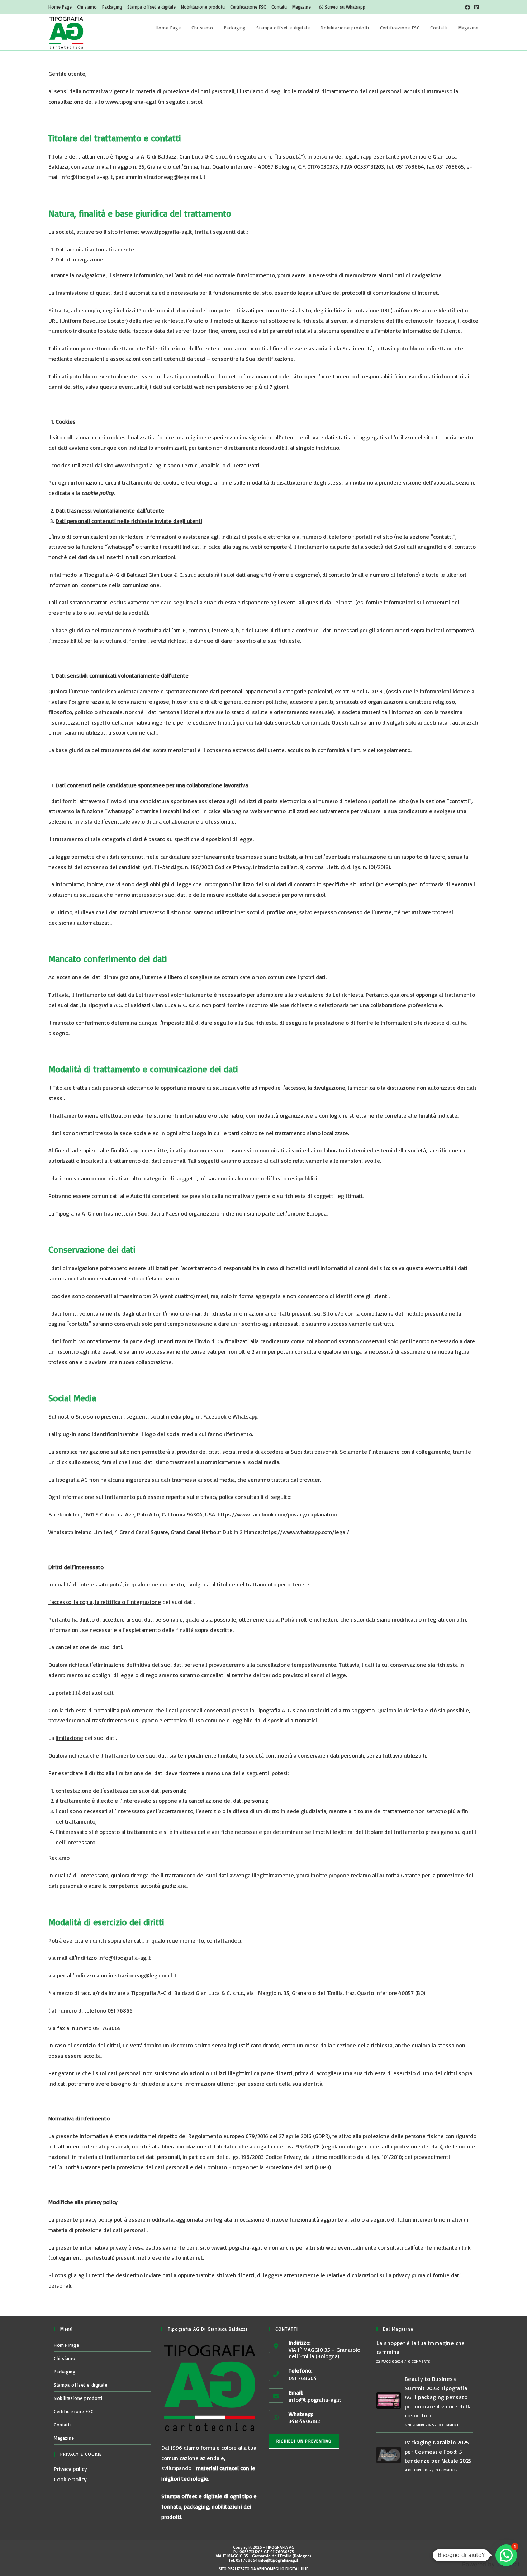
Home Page (60, 7)
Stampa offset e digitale (151, 7)
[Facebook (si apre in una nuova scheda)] (467, 7)
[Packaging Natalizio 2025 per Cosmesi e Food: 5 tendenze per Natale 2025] (389, 2455)
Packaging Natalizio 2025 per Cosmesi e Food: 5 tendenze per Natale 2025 (438, 2451)
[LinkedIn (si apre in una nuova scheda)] (475, 7)
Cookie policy (70, 2479)
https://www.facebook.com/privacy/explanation (277, 1514)
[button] (506, 2555)
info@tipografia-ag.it (315, 2400)
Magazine (302, 7)
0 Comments (419, 2361)
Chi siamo (87, 7)
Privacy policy (70, 2469)
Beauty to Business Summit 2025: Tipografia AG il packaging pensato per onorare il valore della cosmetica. (438, 2397)
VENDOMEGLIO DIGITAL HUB (283, 2569)
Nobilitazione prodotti (203, 7)
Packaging (112, 7)
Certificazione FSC (248, 7)
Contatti (279, 7)
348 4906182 (304, 2421)
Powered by (491, 2564)
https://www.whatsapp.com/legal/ (306, 1532)
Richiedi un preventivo (304, 2441)
